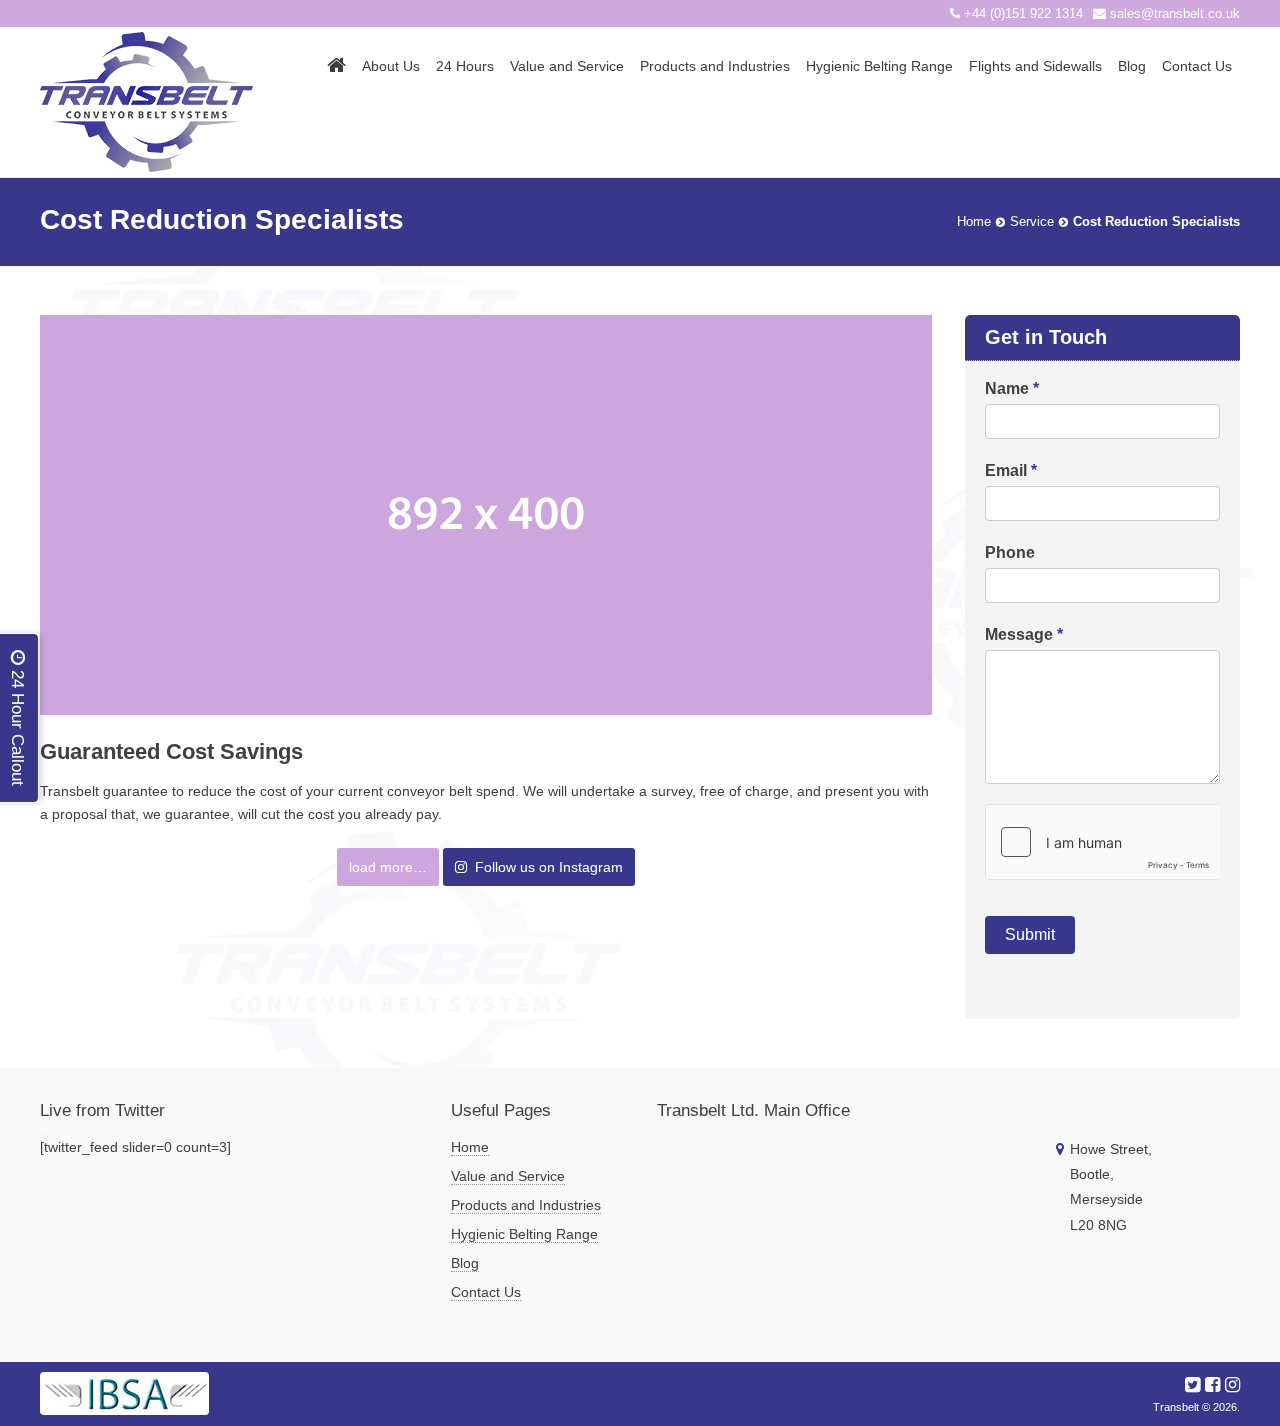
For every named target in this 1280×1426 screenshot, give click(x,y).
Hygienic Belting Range (879, 66)
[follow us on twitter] (1192, 1385)
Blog (1132, 66)
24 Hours (465, 66)
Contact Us (1197, 66)
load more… (388, 867)
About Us (391, 66)
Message (1024, 634)
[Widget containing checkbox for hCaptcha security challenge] (1102, 842)
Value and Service (567, 66)
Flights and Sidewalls (1035, 66)
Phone (1010, 552)
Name (1012, 388)
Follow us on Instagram (545, 867)
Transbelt (1176, 1407)
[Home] (336, 65)
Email (1011, 470)
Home (470, 1147)
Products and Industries (715, 66)
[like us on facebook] (1212, 1385)
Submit (1030, 934)
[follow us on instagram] (1232, 1385)
